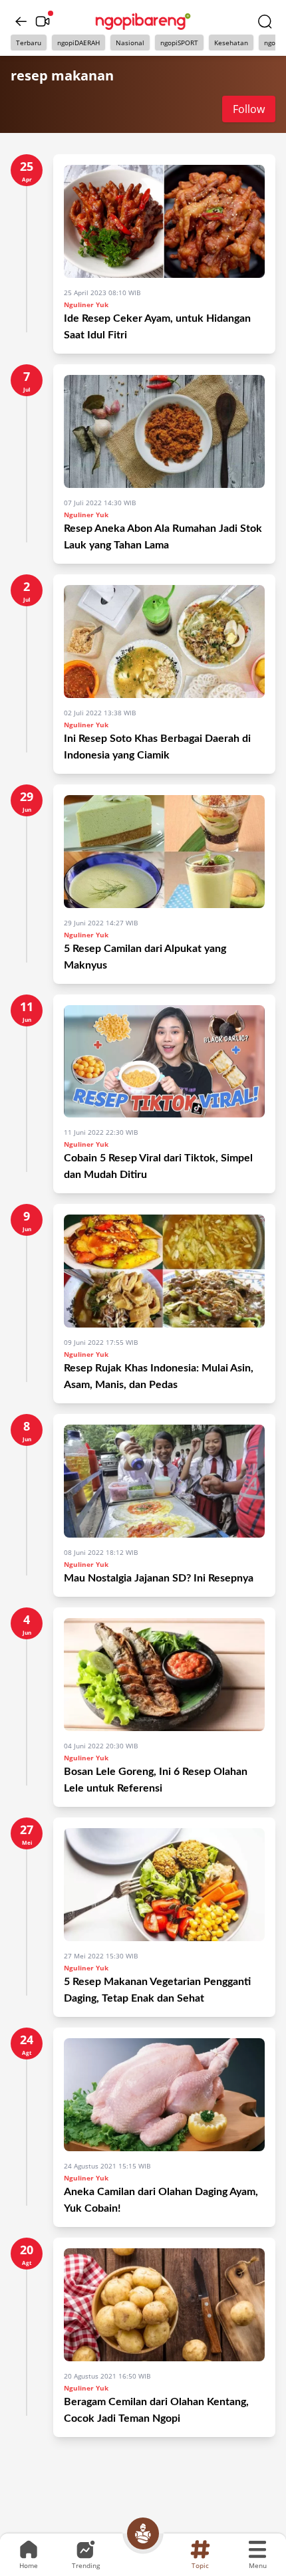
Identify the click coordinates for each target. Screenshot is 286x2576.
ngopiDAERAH (78, 43)
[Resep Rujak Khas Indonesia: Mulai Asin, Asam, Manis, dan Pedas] (164, 1271)
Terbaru (29, 43)
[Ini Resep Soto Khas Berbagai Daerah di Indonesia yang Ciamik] (164, 642)
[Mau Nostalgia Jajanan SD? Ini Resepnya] (164, 1481)
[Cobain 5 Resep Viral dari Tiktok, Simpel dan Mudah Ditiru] (164, 1062)
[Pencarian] (265, 21)
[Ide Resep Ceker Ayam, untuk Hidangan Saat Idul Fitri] (164, 221)
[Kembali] (21, 21)
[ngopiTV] (43, 21)
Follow (249, 109)
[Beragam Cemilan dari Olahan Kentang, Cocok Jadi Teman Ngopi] (164, 2305)
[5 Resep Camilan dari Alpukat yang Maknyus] (164, 852)
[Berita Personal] (143, 2533)
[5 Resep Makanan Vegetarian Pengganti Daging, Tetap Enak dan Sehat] (164, 1885)
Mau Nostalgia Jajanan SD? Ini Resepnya (159, 1578)
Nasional (130, 43)
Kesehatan (231, 43)
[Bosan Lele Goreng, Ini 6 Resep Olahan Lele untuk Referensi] (164, 1675)
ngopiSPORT (179, 43)
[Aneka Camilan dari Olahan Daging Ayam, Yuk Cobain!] (164, 2095)
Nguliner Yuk (86, 304)
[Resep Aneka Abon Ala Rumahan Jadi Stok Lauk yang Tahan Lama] (164, 431)
